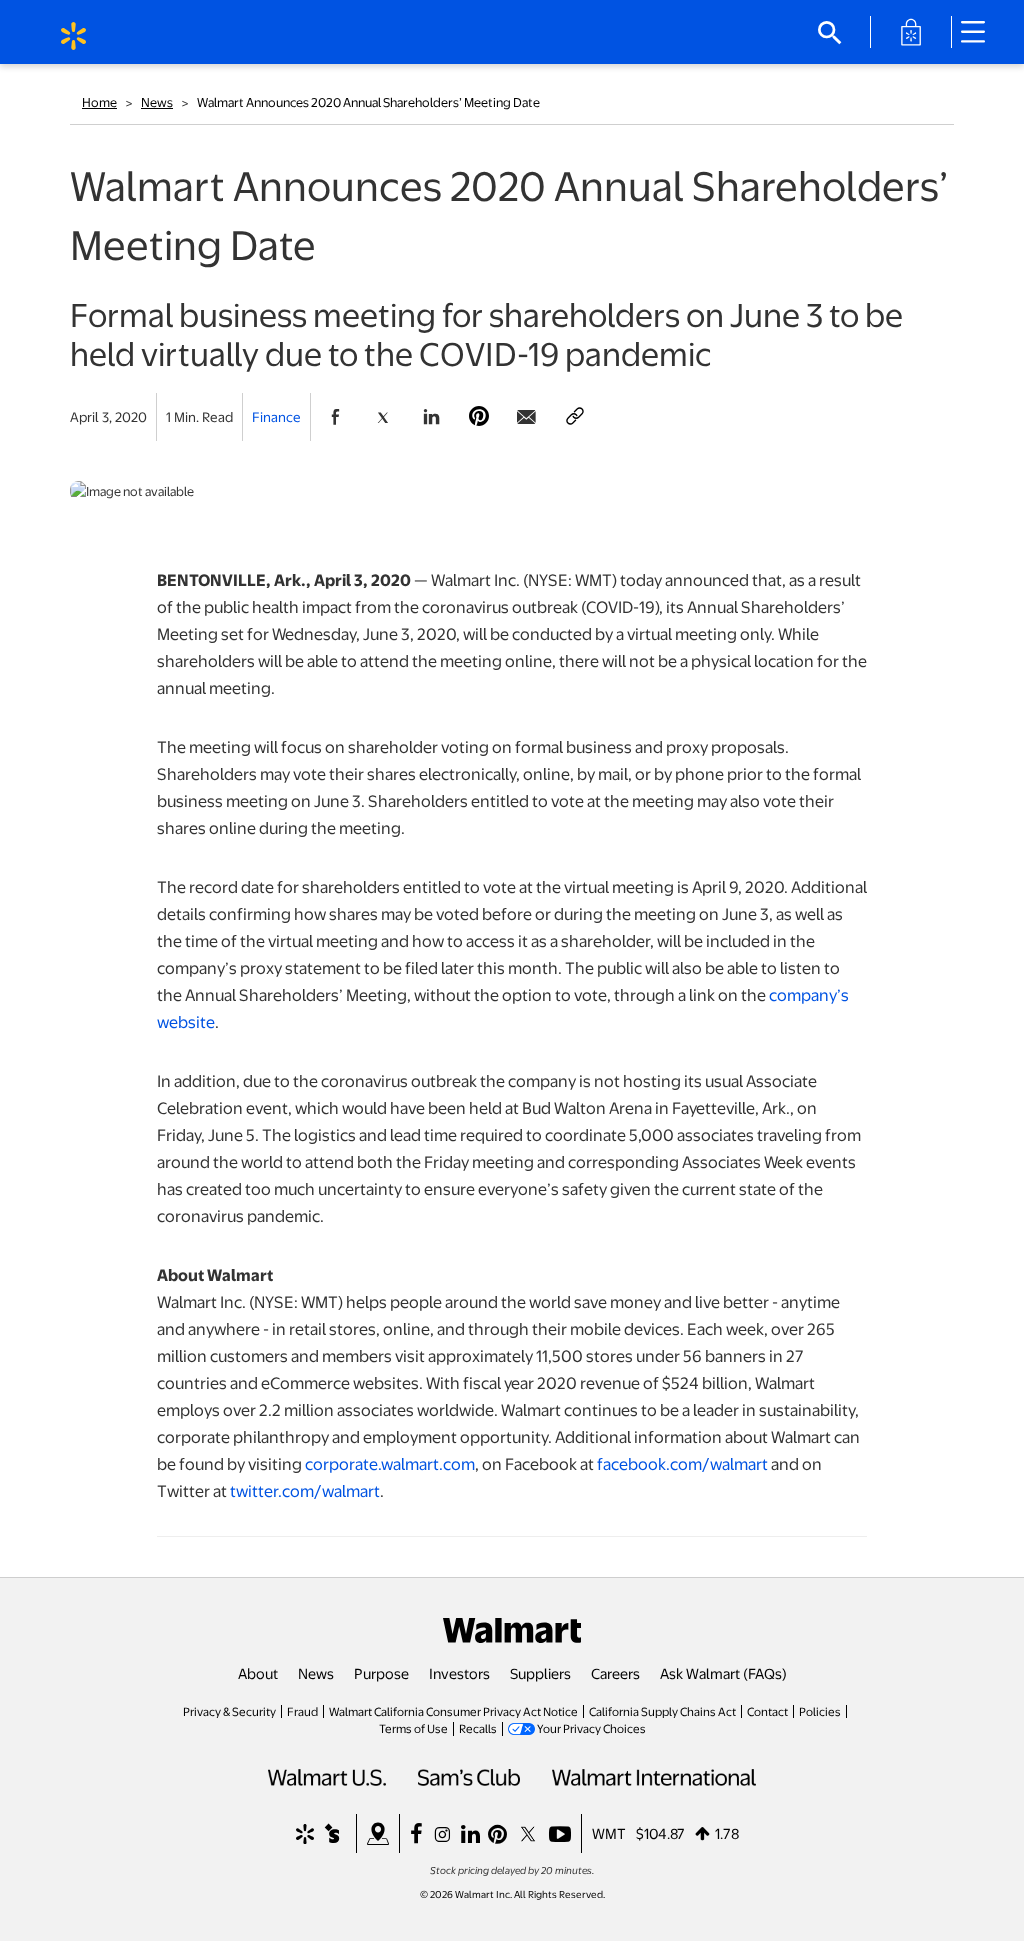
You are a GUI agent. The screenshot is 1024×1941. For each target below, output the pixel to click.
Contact (767, 1711)
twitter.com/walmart (305, 1490)
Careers (615, 1673)
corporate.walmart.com (390, 1463)
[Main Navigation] (980, 32)
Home (99, 102)
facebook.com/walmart (682, 1463)
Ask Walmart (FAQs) (723, 1673)
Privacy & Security (229, 1711)
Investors (459, 1673)
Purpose (381, 1673)
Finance (276, 416)
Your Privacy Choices (591, 1728)
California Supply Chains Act (662, 1711)
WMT (609, 1833)
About (258, 1673)
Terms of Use (413, 1728)
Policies (820, 1711)
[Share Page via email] (527, 417)
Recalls (478, 1728)
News (157, 102)
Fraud (302, 1711)
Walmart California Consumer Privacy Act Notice (453, 1711)
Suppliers (540, 1673)
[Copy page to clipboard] (575, 417)
